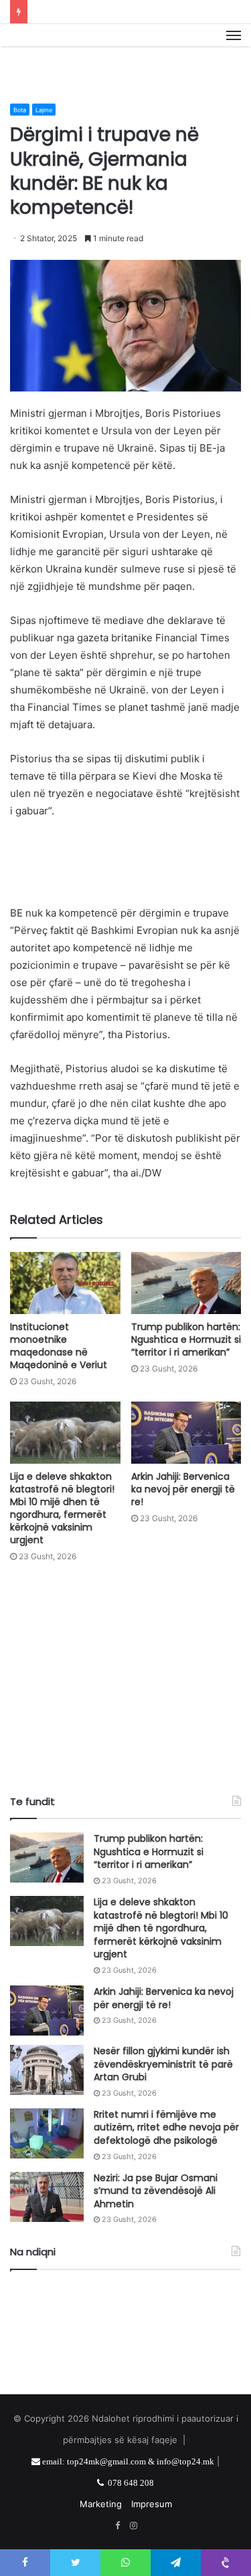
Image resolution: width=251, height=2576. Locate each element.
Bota (20, 110)
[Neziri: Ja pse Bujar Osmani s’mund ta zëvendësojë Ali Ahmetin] (47, 2197)
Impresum (152, 2504)
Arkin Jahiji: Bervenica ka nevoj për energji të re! (183, 1489)
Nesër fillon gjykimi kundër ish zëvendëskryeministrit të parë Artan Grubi (163, 2064)
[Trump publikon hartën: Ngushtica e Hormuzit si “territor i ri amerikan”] (186, 1283)
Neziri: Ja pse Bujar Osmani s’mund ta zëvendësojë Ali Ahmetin (156, 2191)
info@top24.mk (185, 2461)
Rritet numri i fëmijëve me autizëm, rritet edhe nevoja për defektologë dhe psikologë (166, 2127)
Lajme (44, 110)
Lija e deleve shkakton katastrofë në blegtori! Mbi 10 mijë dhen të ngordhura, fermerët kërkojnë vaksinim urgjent (62, 1508)
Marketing (101, 2504)
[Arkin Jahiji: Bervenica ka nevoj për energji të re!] (186, 1433)
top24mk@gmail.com (106, 2461)
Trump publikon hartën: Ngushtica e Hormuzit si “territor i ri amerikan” (186, 1339)
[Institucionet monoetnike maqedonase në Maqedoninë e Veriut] (65, 1283)
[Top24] (126, 50)
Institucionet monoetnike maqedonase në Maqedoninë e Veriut (59, 1346)
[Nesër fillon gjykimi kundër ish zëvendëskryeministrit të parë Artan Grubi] (47, 2070)
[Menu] (234, 50)
